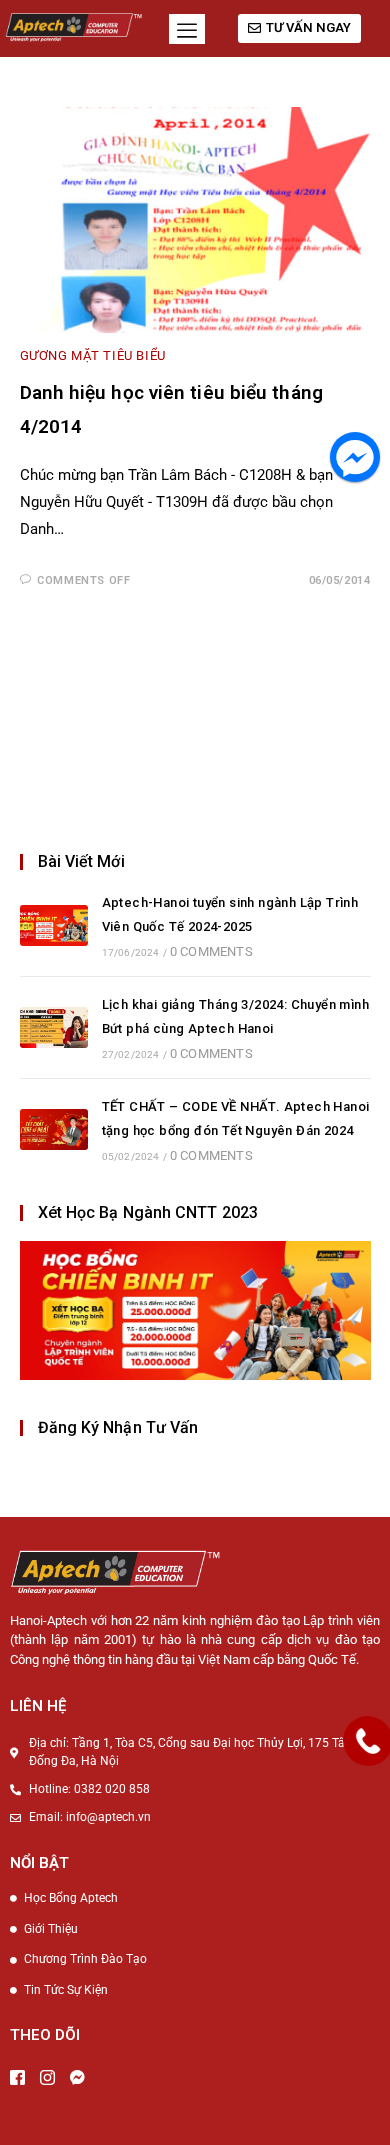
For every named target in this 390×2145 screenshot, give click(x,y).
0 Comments (211, 951)
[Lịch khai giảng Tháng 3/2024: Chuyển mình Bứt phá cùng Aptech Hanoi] (54, 1027)
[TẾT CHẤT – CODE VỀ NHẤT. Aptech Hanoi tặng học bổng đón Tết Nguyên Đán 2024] (54, 1129)
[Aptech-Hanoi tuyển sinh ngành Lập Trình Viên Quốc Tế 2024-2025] (54, 925)
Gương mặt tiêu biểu (93, 355)
